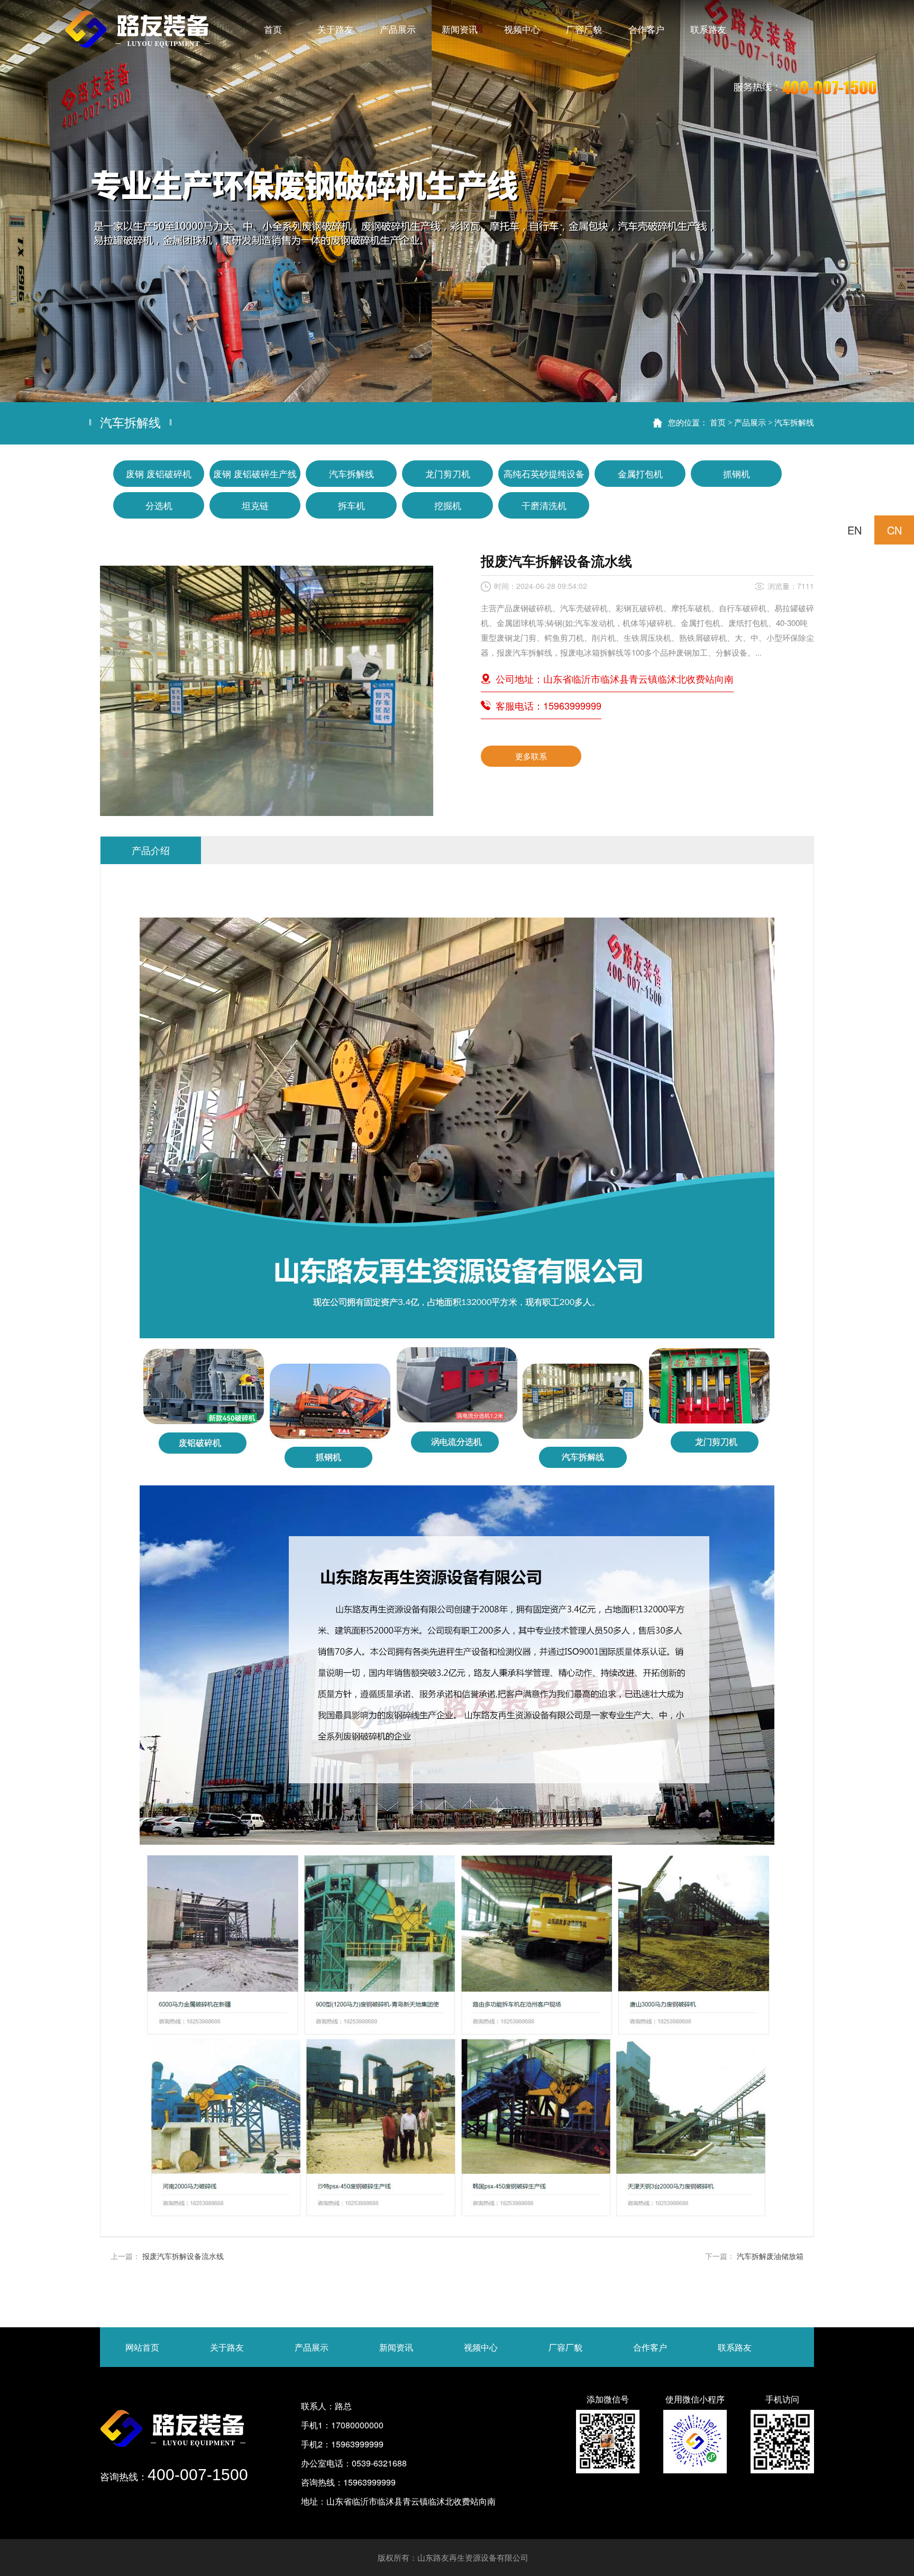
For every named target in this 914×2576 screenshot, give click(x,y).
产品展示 (750, 422)
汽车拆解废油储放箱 (770, 2256)
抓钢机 (737, 473)
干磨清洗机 (544, 505)
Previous (19, 201)
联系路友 (735, 2347)
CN (894, 530)
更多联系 (531, 756)
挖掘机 (448, 505)
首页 (718, 422)
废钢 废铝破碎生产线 (255, 473)
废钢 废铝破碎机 (159, 473)
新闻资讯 (396, 2347)
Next (895, 201)
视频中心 (481, 2347)
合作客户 (650, 2347)
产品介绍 (151, 850)
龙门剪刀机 (448, 473)
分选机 (159, 505)
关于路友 (227, 2347)
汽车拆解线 (794, 422)
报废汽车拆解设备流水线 (183, 2256)
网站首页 (142, 2347)
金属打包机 (640, 473)
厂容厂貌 (565, 2347)
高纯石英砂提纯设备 (544, 473)
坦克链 (255, 505)
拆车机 (351, 505)
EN (854, 530)
